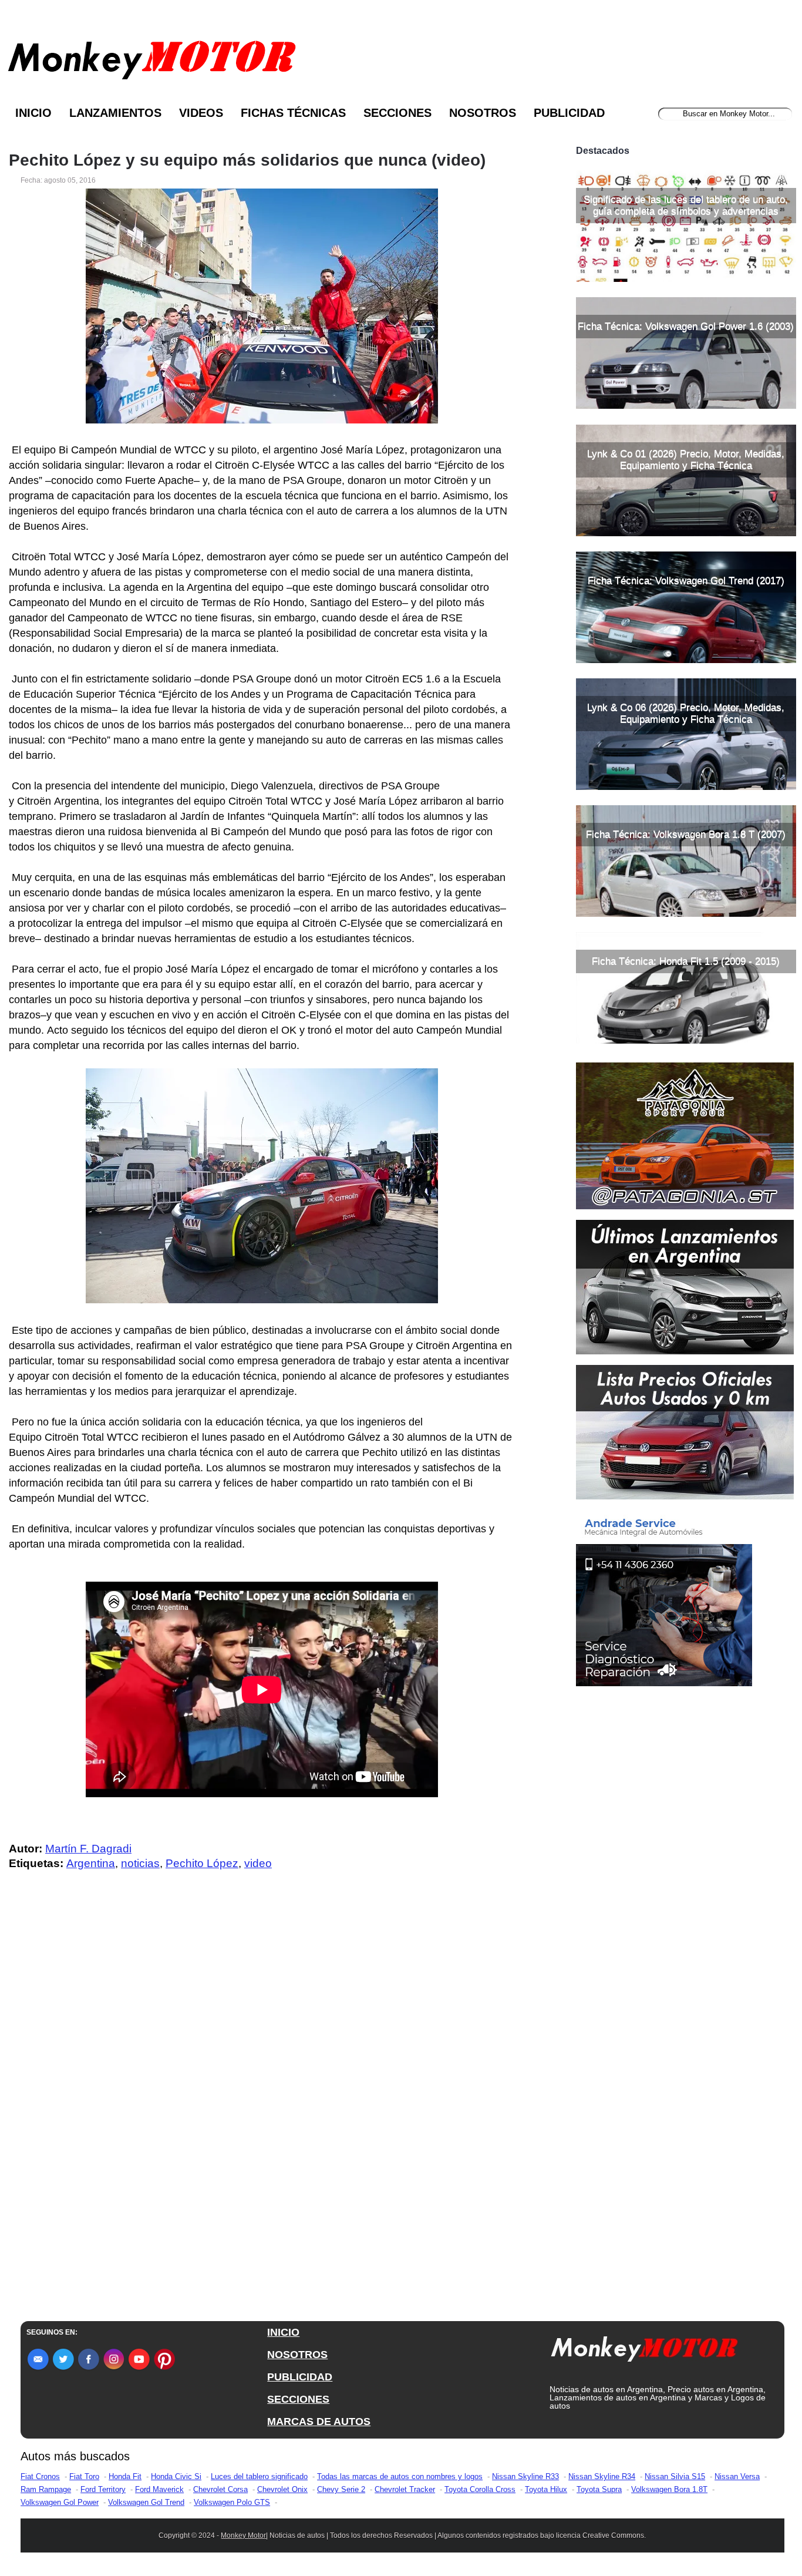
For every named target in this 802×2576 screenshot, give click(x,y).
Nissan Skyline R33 (525, 2476)
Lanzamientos (115, 113)
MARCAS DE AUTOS (319, 2422)
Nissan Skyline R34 (602, 2476)
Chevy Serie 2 (341, 2489)
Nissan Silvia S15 (675, 2476)
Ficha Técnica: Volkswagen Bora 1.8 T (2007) (686, 834)
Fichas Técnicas (293, 113)
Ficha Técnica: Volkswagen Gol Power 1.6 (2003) (686, 326)
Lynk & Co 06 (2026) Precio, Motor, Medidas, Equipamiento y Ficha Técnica (686, 713)
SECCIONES (298, 2399)
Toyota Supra (599, 2489)
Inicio (33, 113)
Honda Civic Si (176, 2476)
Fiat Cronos (40, 2476)
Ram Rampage (46, 2489)
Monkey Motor (243, 2535)
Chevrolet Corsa (220, 2489)
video (258, 1863)
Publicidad (569, 113)
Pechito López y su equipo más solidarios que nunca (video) (247, 160)
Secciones (397, 113)
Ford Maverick (159, 2489)
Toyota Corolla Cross (480, 2489)
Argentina (91, 1863)
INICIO (283, 2332)
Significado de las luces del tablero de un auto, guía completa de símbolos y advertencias (686, 205)
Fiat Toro (84, 2476)
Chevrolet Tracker (405, 2489)
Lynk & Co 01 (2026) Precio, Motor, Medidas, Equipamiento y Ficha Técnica (686, 460)
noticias (140, 1863)
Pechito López (202, 1863)
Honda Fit (125, 2476)
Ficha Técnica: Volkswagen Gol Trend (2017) (686, 581)
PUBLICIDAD (300, 2377)
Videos (201, 113)
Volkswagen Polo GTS (232, 2502)
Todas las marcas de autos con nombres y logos (400, 2476)
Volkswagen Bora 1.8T (669, 2489)
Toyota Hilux (546, 2489)
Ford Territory (103, 2489)
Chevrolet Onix (282, 2489)
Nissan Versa (737, 2476)
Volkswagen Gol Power (60, 2502)
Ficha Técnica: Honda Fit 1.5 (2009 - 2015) (686, 961)
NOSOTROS (297, 2355)
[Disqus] (265, 2116)
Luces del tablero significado (259, 2476)
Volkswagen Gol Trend (146, 2502)
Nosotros (483, 113)
